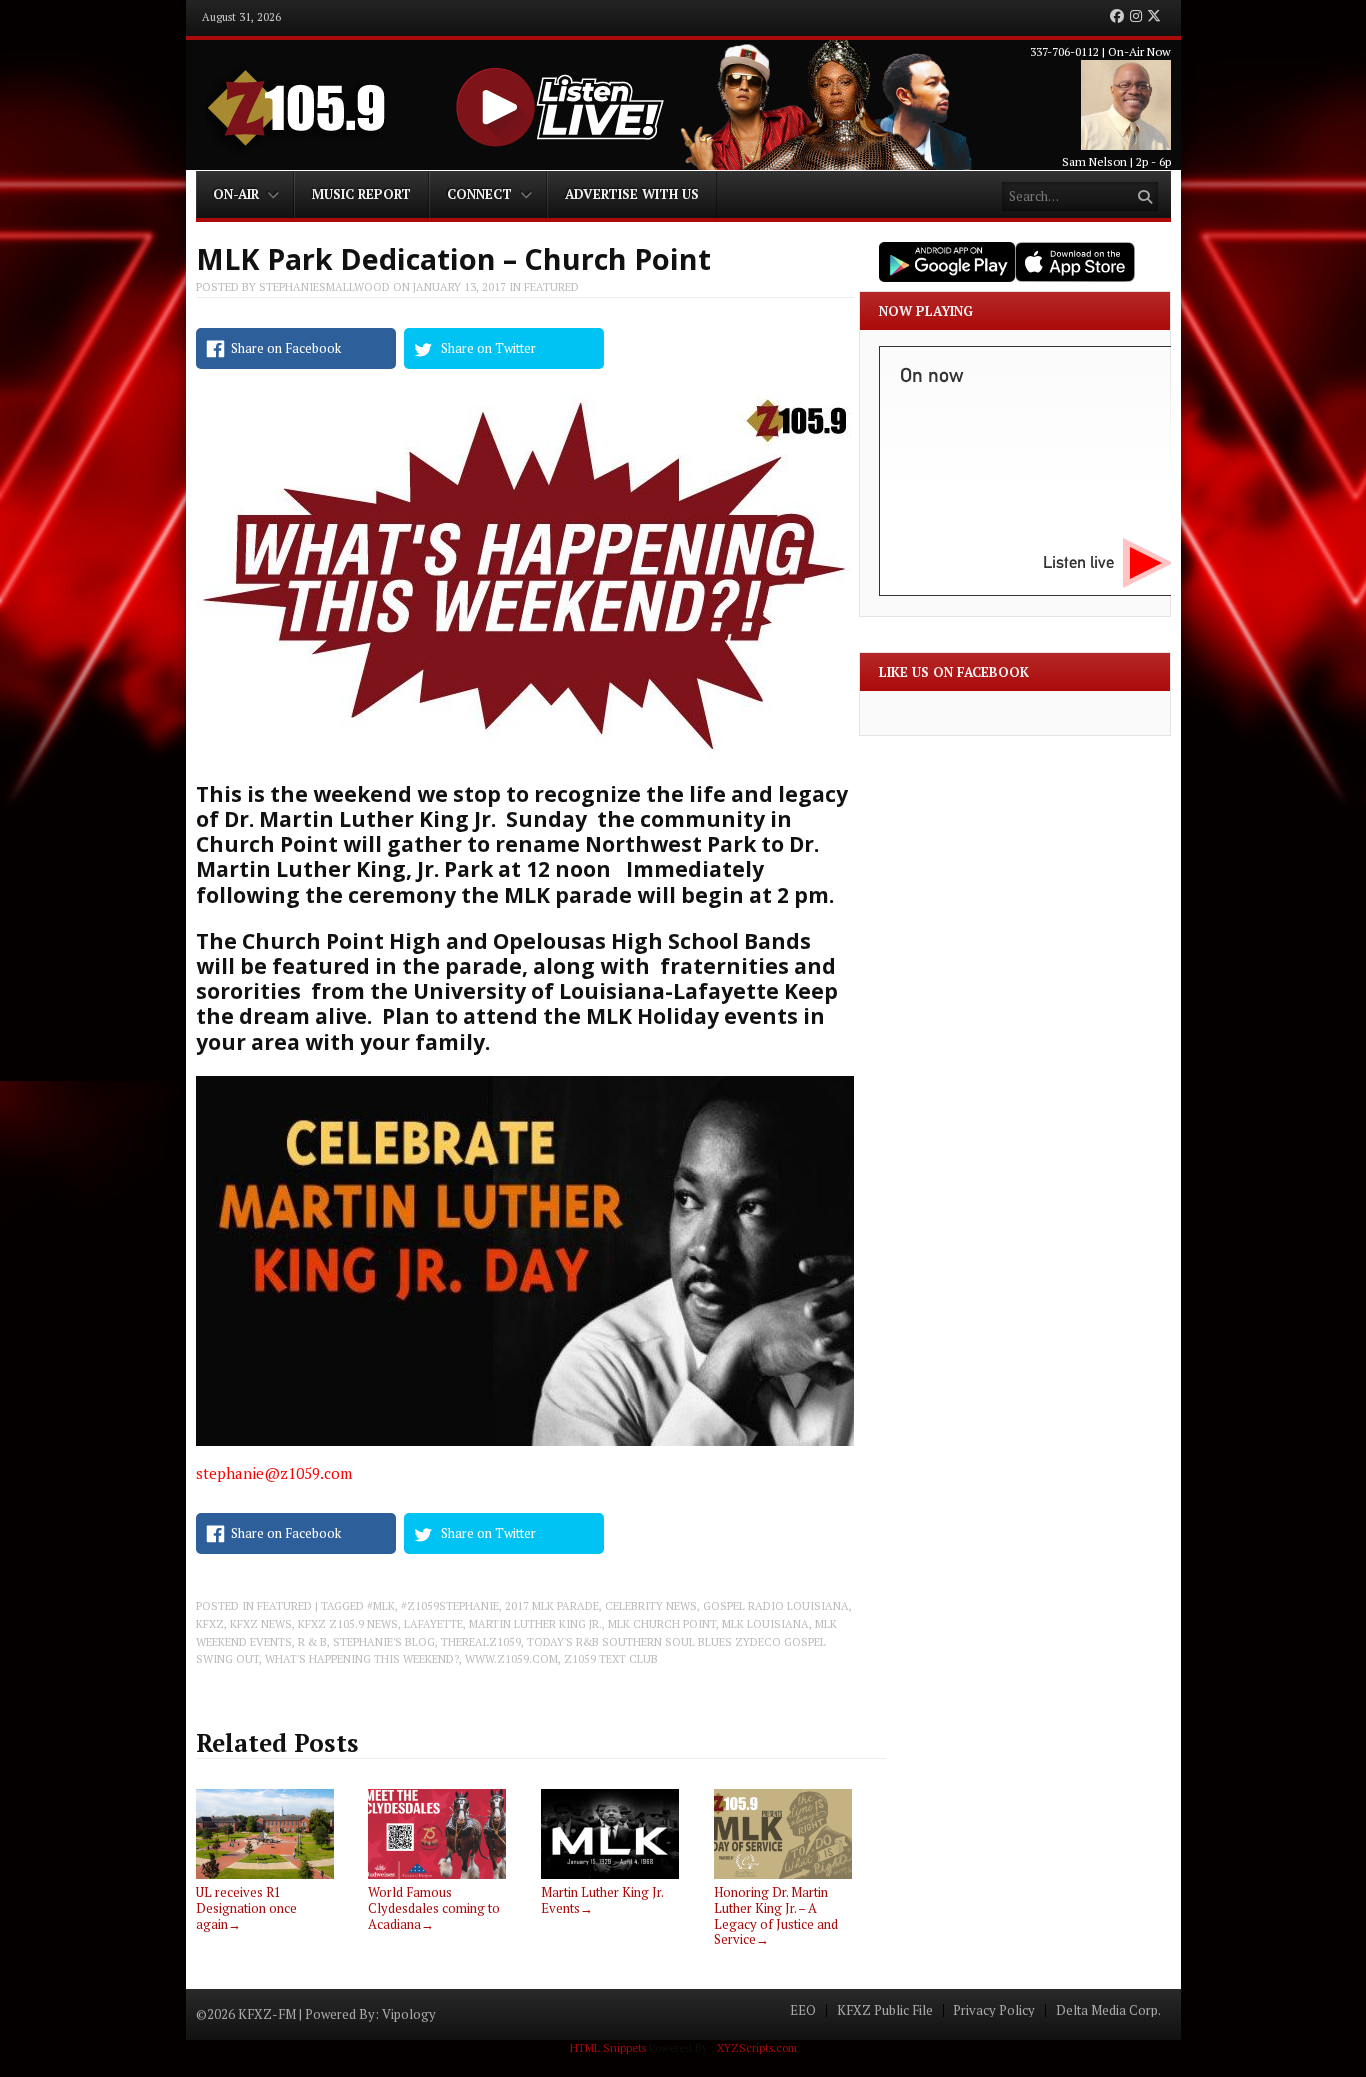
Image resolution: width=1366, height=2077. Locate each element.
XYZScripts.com (757, 2048)
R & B (312, 1642)
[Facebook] (1117, 17)
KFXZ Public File (885, 2010)
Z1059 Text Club (611, 1659)
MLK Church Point (662, 1624)
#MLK (381, 1606)
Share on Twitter (488, 348)
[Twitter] (1154, 17)
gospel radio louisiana (776, 1606)
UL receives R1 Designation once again (246, 1907)
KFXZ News (261, 1624)
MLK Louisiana (765, 1624)
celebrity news (651, 1606)
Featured (551, 287)
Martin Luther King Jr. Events (602, 1900)
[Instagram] (1136, 17)
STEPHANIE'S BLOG (384, 1642)
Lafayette (433, 1624)
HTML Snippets (608, 2048)
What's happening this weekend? (362, 1659)
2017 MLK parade (552, 1606)
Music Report (361, 194)
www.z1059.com (511, 1659)
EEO (803, 2010)
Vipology (409, 2014)
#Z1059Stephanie (450, 1606)
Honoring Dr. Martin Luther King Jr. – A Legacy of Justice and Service (776, 1915)
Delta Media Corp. (1108, 2010)
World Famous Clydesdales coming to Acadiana (434, 1907)
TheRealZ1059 (481, 1642)
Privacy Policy (994, 2010)
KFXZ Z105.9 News (348, 1624)
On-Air (236, 194)
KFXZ (210, 1624)
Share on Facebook (286, 348)
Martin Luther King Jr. (535, 1624)
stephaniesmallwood (324, 287)
